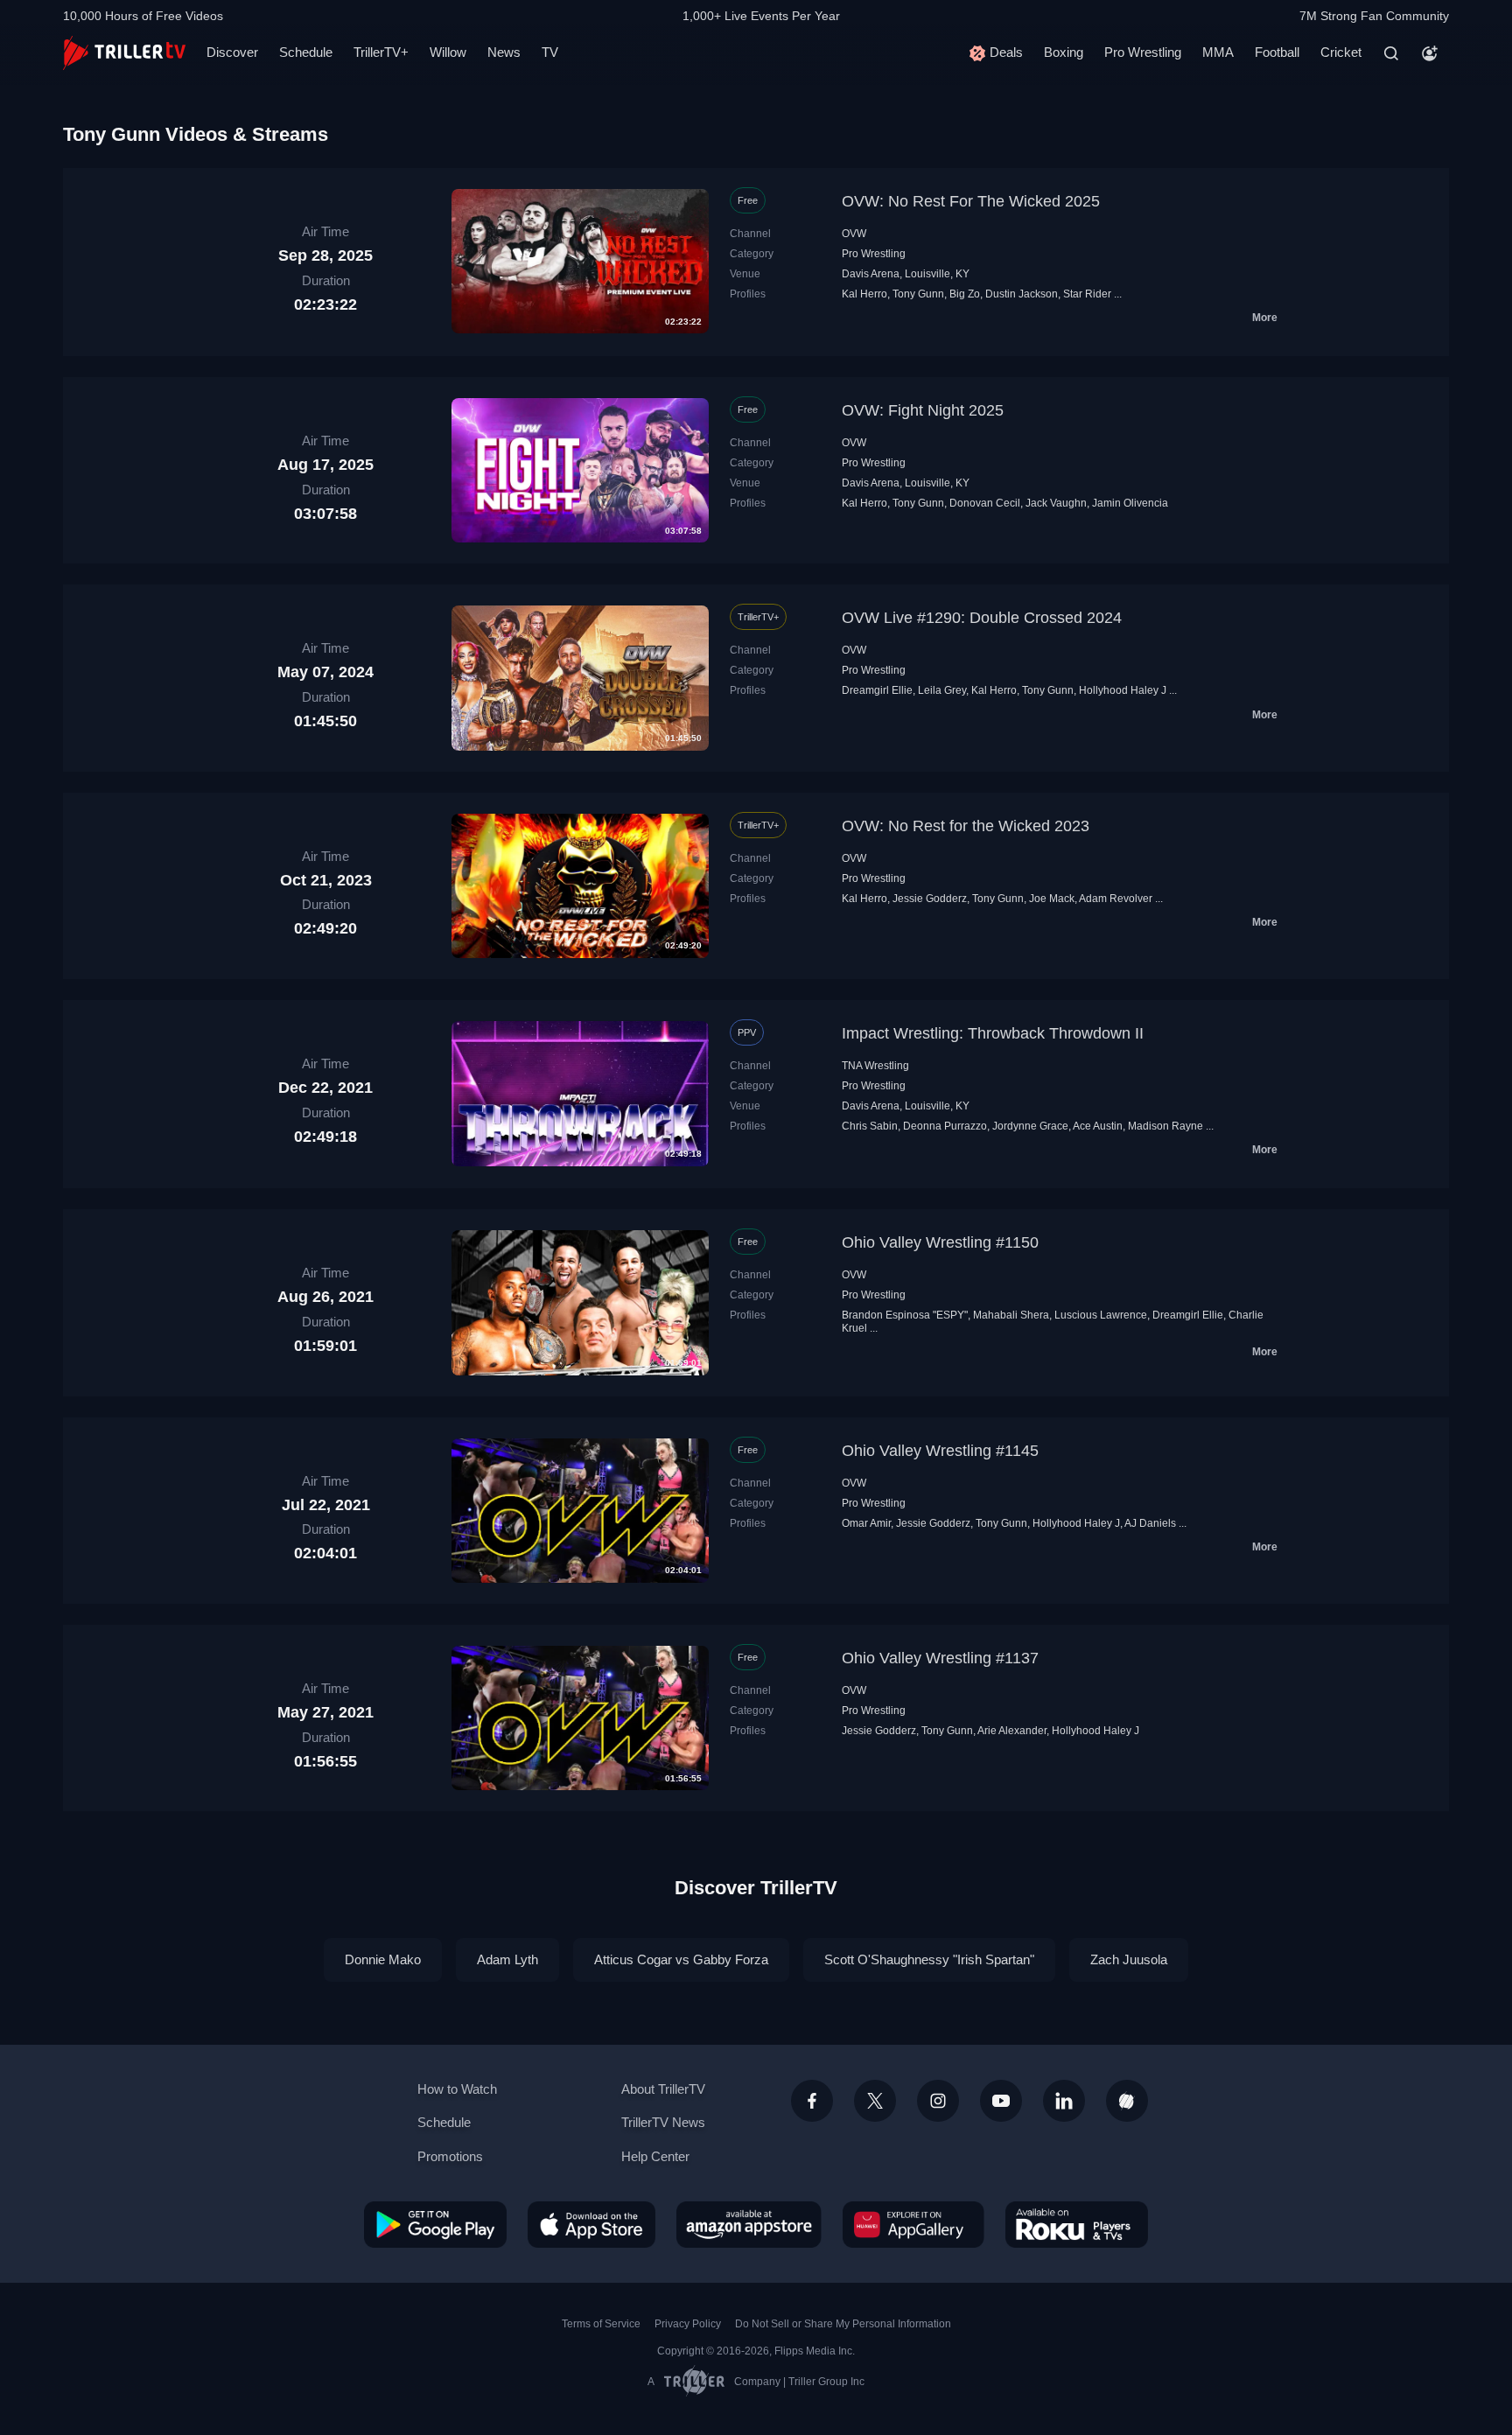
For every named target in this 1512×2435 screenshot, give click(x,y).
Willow (448, 52)
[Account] (1430, 53)
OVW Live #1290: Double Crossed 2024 (982, 618)
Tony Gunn (918, 294)
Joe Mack (1052, 899)
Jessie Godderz (930, 899)
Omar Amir (866, 1523)
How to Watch (457, 2089)
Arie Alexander (1012, 1731)
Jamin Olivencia (1130, 503)
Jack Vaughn (1056, 503)
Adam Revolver (1116, 899)
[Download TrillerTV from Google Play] (435, 2224)
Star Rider (1087, 294)
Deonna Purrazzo (945, 1126)
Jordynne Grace (1030, 1126)
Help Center (655, 2156)
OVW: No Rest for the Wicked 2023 (966, 826)
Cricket (1341, 52)
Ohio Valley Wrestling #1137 (940, 1658)
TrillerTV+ (381, 52)
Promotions (450, 2156)
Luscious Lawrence (1101, 1315)
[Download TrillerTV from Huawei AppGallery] (913, 2224)
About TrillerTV (663, 2089)
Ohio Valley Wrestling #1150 (940, 1242)
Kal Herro (864, 294)
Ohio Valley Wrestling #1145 (940, 1451)
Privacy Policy (688, 2324)
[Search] (1391, 53)
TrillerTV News (663, 2122)
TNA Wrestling (875, 1066)
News (504, 52)
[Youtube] (1001, 2101)
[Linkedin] (1064, 2101)
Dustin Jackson (1022, 294)
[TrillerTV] (124, 53)
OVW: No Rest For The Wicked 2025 (971, 201)
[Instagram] (938, 2101)
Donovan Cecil (985, 503)
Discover (232, 52)
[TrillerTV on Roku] (1077, 2224)
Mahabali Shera (1011, 1315)
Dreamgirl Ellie (877, 690)
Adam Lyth (507, 1959)
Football (1277, 52)
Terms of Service (601, 2324)
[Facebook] (812, 2101)
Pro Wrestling (1143, 52)
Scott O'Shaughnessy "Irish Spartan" (929, 1959)
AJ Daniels (1150, 1523)
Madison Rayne (1165, 1126)
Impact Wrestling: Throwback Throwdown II (993, 1033)
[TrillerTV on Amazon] (749, 2224)
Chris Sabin (870, 1126)
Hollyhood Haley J (1123, 690)
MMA (1218, 52)
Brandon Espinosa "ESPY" (905, 1315)
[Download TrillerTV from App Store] (591, 2224)
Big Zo (965, 294)
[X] (875, 2101)
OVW (854, 234)
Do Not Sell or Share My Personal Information (843, 2324)
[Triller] (1127, 2101)
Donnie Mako (383, 1959)
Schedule (306, 52)
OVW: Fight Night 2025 (923, 410)
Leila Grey (942, 690)
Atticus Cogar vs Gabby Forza (681, 1959)
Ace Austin (1098, 1126)
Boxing (1064, 52)
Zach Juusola (1129, 1959)
